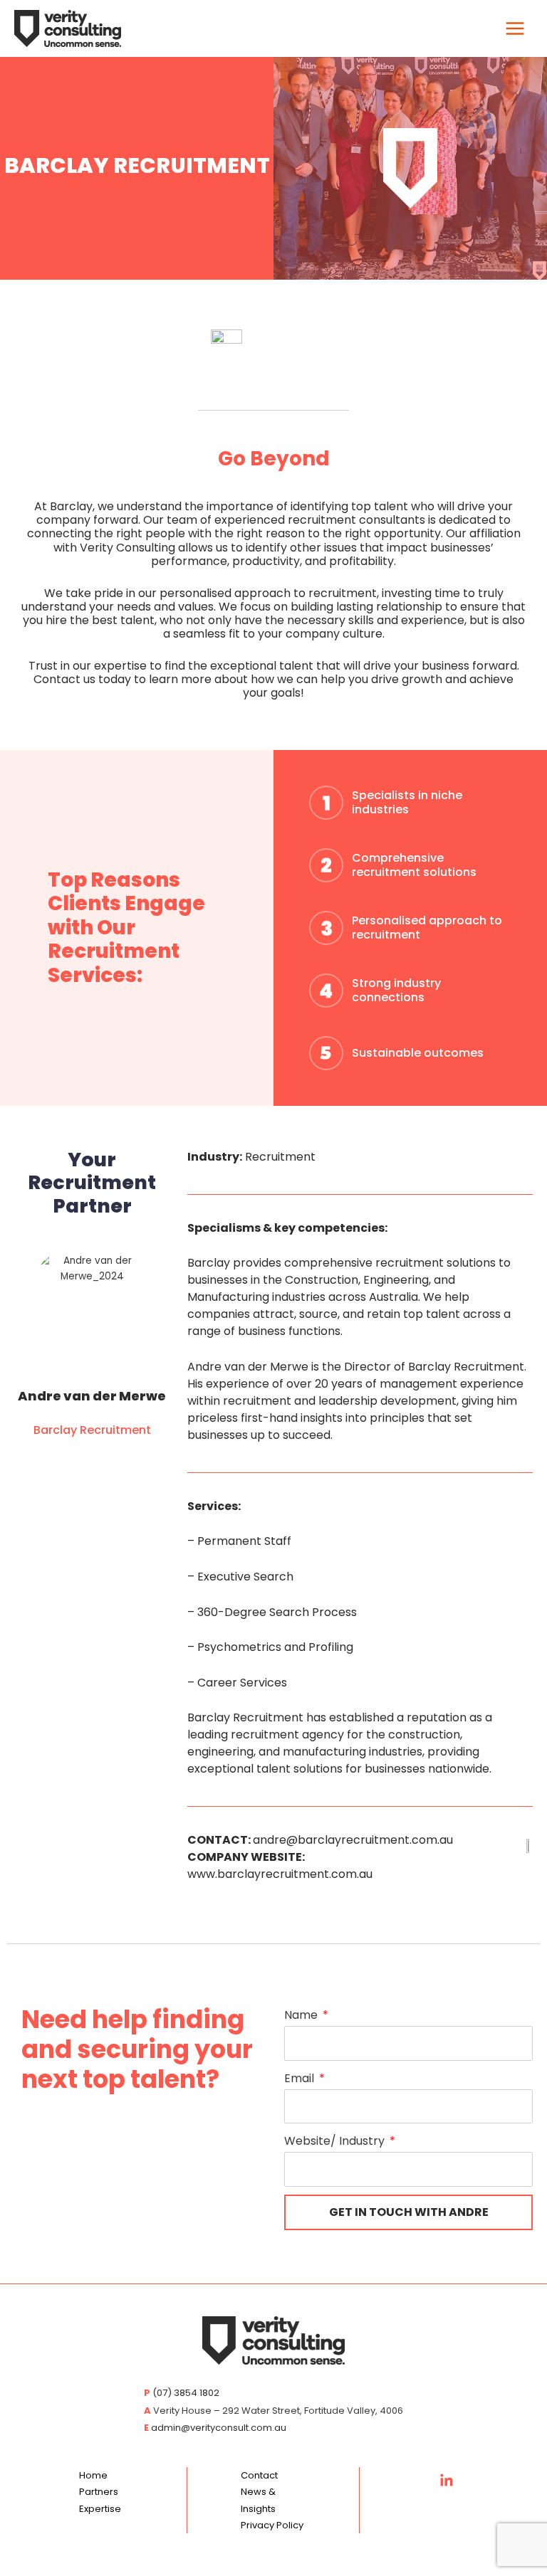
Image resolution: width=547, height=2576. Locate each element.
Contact (259, 2475)
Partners (99, 2492)
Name (302, 2015)
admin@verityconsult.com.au (219, 2428)
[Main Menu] (515, 29)
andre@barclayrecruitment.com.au (353, 1840)
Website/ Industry (336, 2141)
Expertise (100, 2509)
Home (93, 2475)
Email (301, 2078)
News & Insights (258, 2500)
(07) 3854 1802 (186, 2393)
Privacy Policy (272, 2525)
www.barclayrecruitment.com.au (280, 1874)
